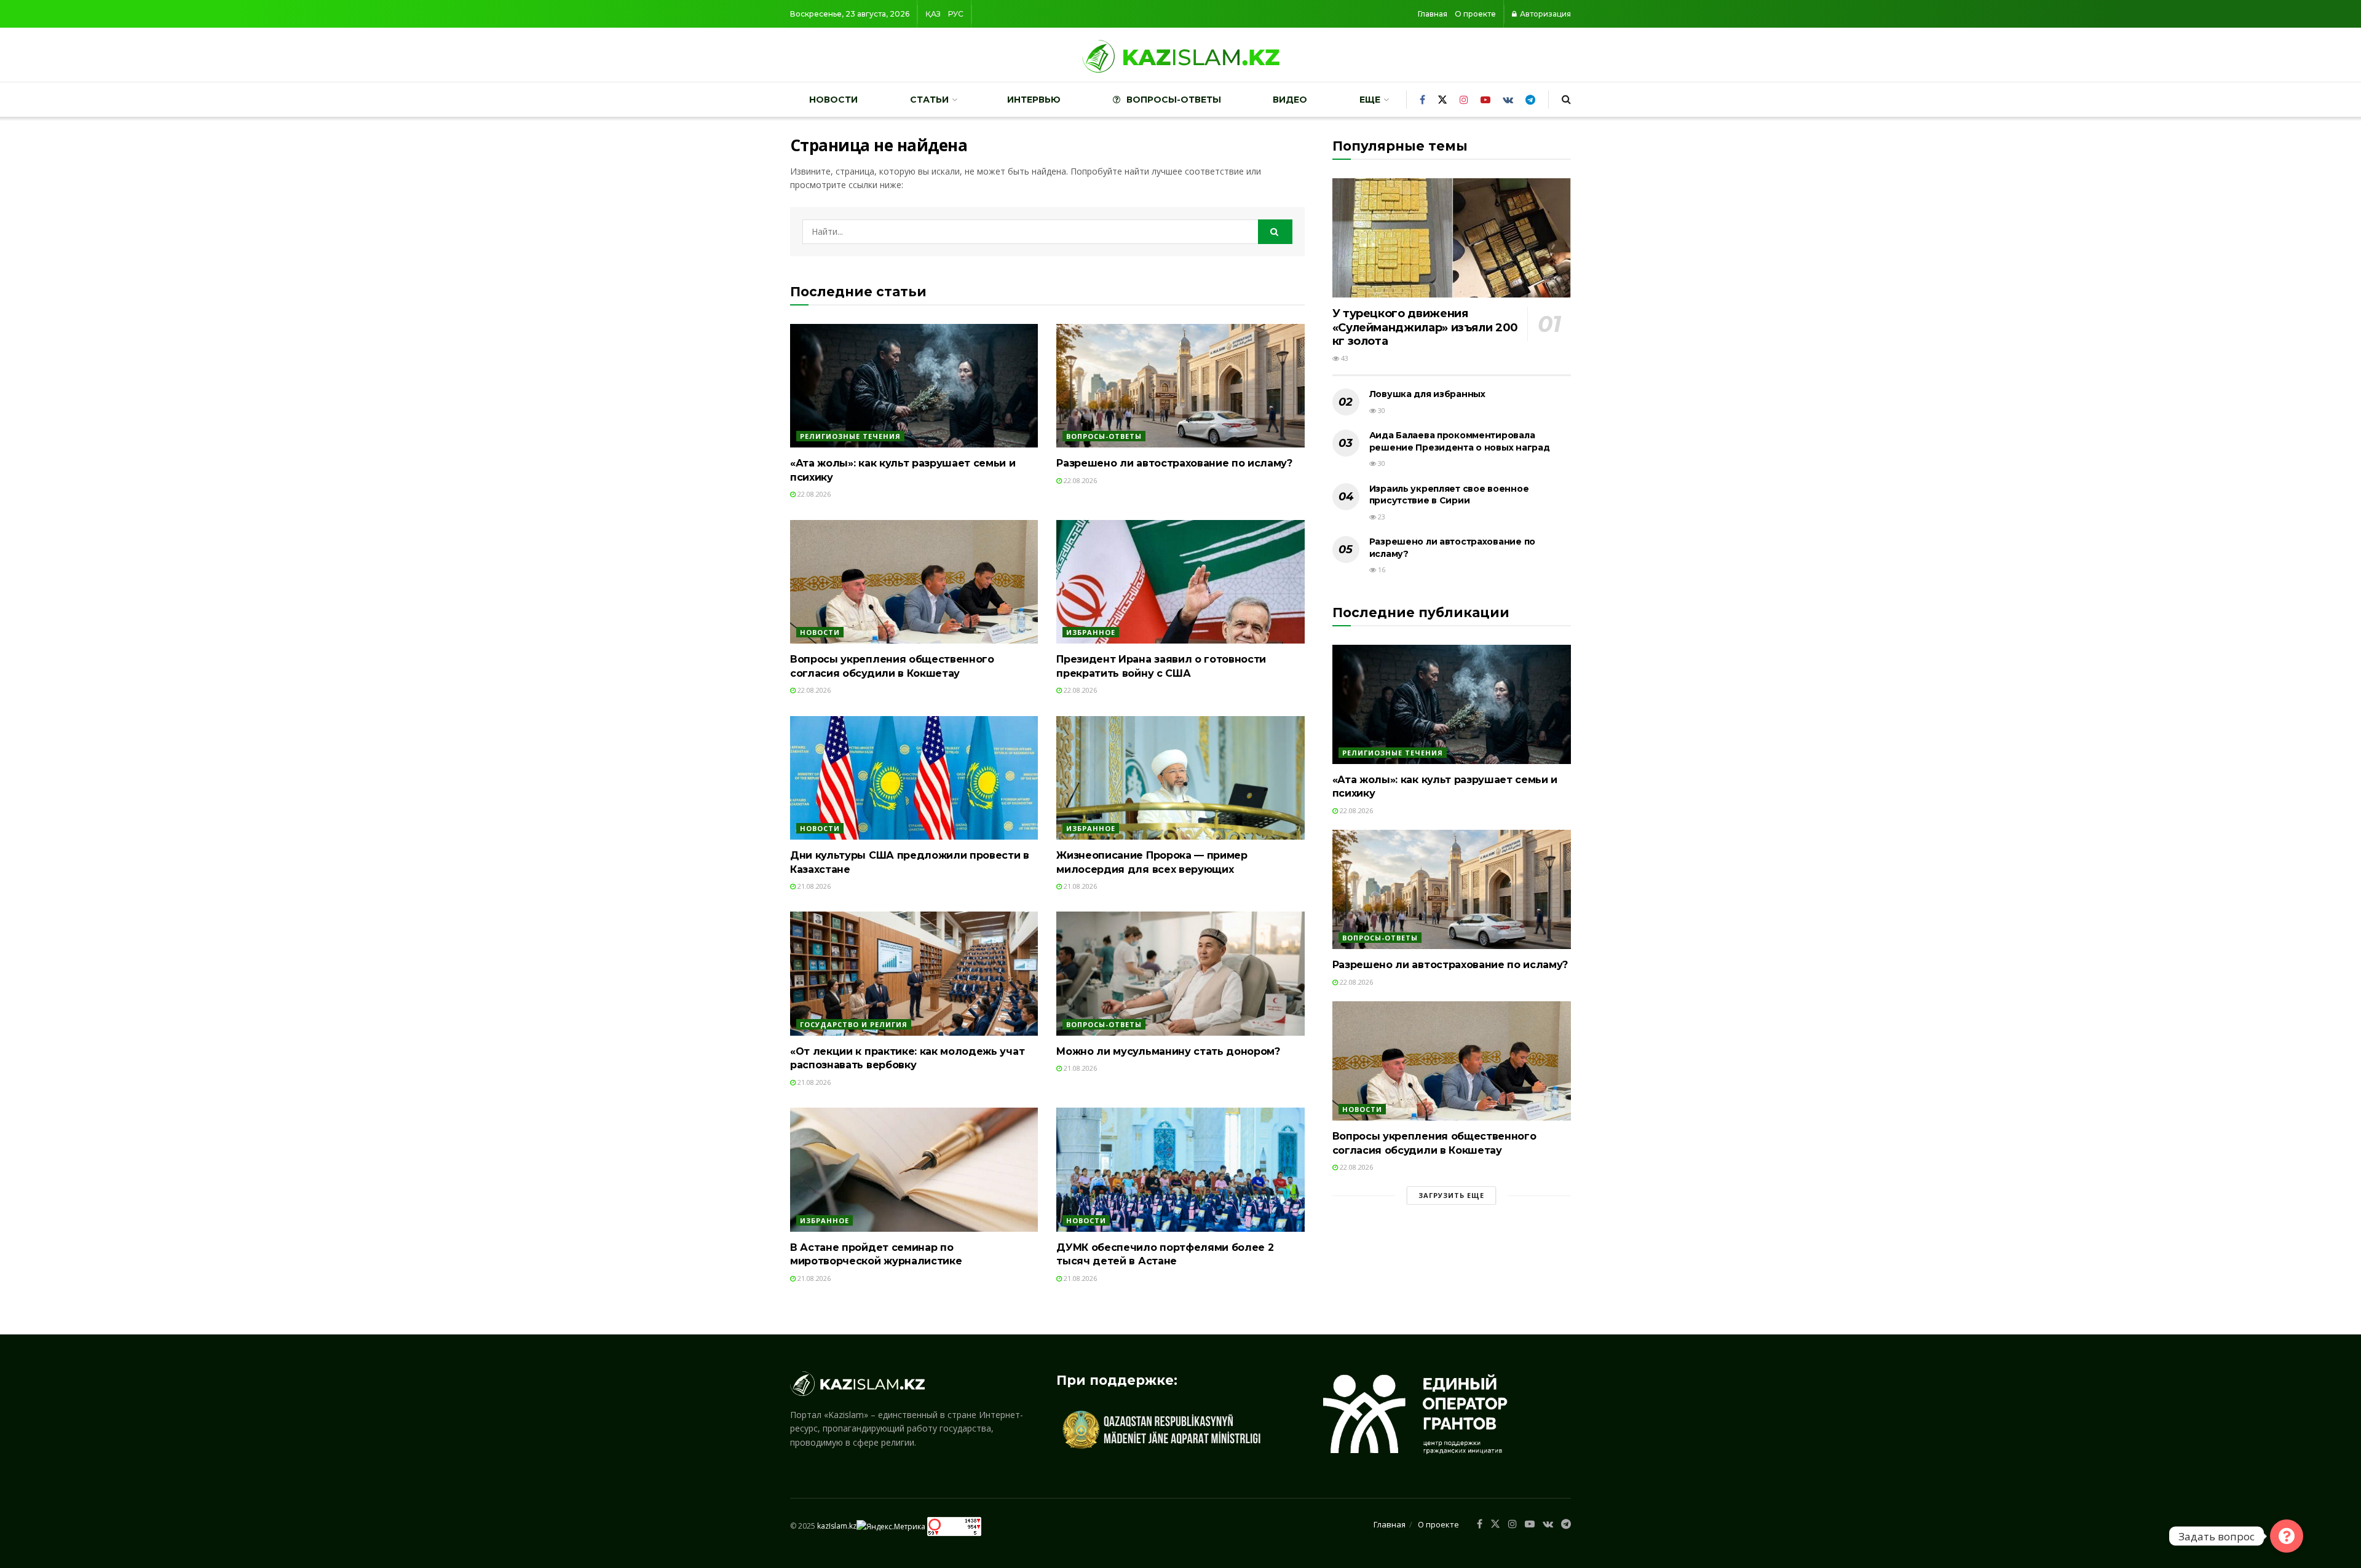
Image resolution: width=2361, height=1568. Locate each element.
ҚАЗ (933, 14)
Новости (833, 100)
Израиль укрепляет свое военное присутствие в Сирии (1449, 495)
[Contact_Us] (2287, 1536)
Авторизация (1544, 14)
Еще (1370, 100)
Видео (1290, 100)
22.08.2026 (813, 494)
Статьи (929, 100)
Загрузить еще (1451, 1195)
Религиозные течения (850, 436)
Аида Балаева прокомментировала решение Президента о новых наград (1460, 441)
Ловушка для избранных (1427, 394)
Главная (1433, 14)
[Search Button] (1275, 232)
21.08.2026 (813, 886)
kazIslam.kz (837, 1526)
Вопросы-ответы (1174, 100)
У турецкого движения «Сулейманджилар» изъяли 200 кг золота (1425, 327)
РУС (956, 14)
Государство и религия (854, 1024)
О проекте (1475, 14)
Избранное (1091, 632)
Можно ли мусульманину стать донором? (1168, 1051)
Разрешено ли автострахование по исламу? (1174, 463)
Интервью (1034, 100)
